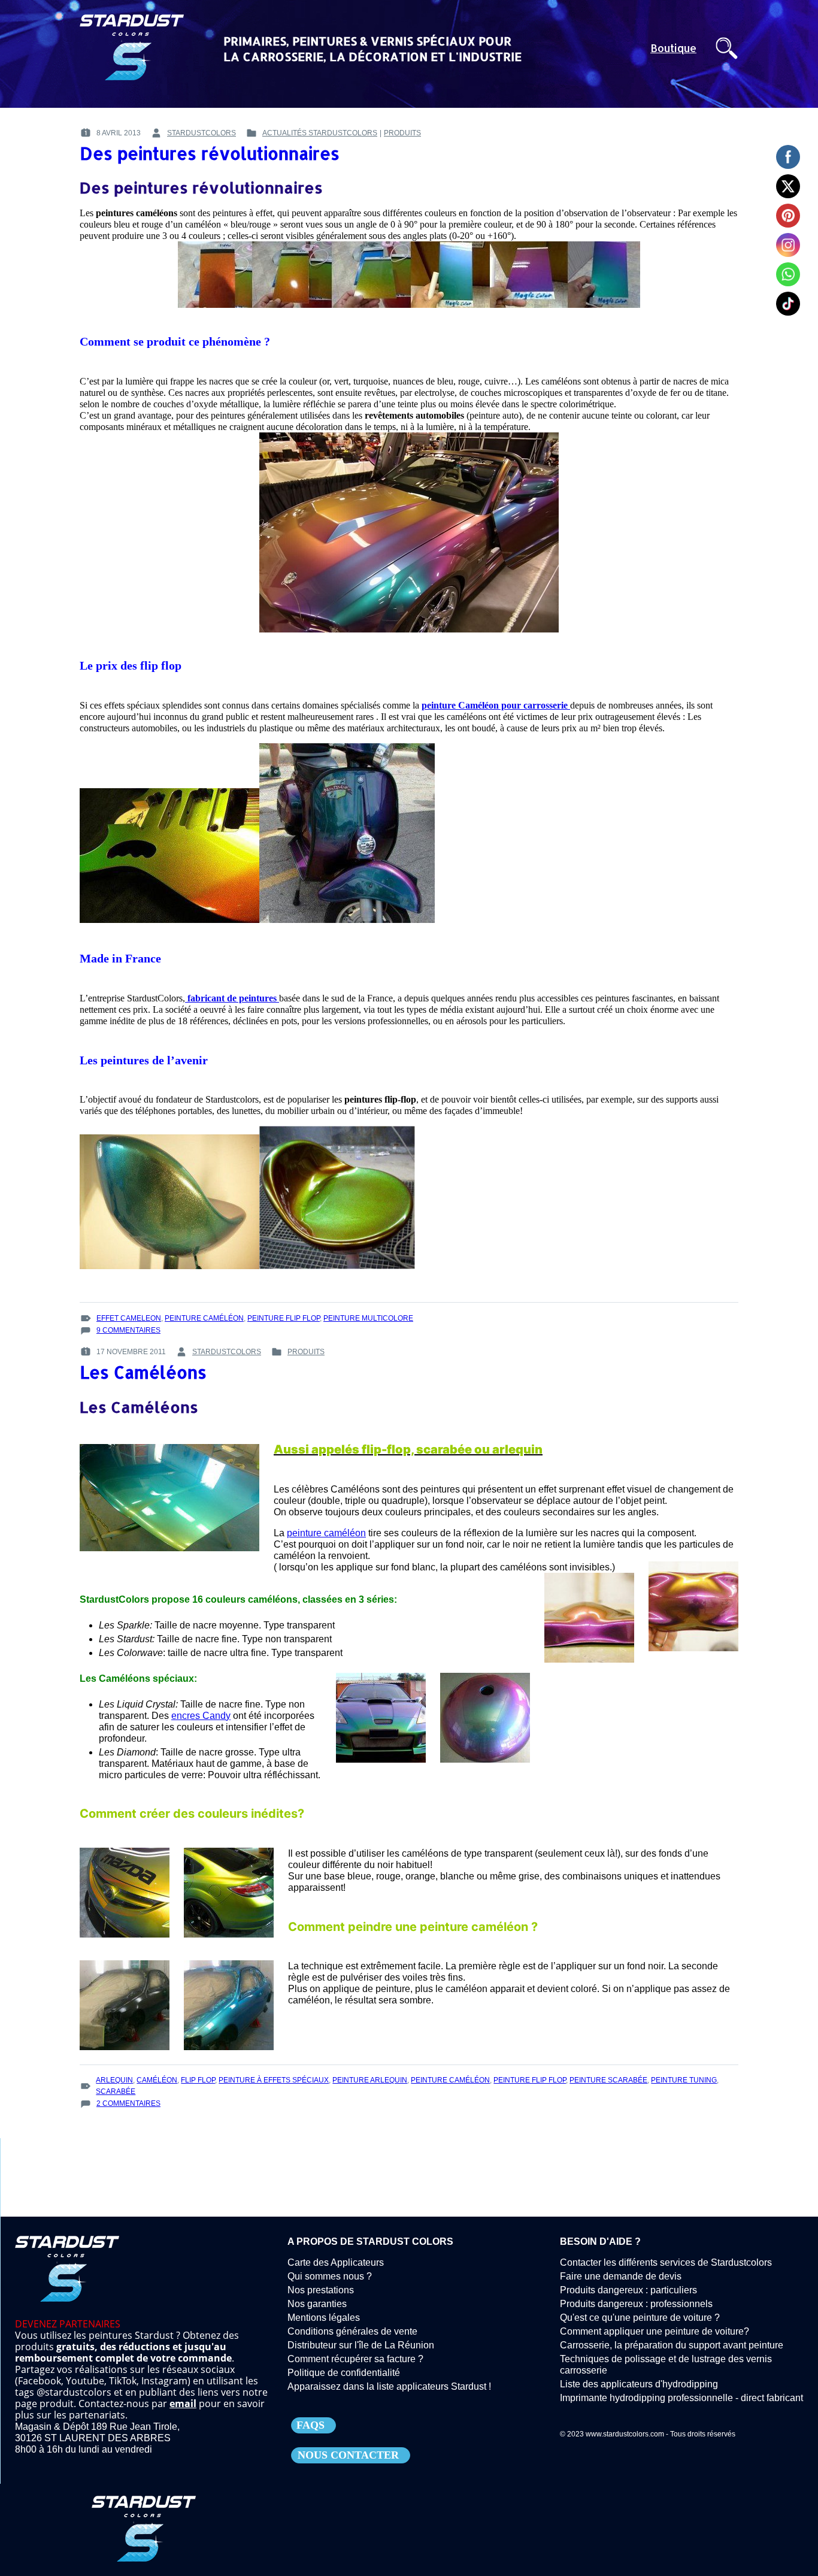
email (183, 2404)
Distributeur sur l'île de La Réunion (361, 2345)
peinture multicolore (368, 1318)
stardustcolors (202, 133)
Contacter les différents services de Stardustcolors (666, 2262)
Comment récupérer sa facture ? (355, 2359)
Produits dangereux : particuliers (628, 2290)
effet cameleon (129, 1318)
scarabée (116, 2091)
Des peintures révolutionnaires (210, 153)
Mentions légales (324, 2318)
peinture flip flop (284, 1318)
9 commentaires (128, 1331)
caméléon (157, 2080)
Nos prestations (321, 2290)
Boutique (673, 48)
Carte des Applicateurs (336, 2262)
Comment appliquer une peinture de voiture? (655, 2331)
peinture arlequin (370, 2080)
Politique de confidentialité (344, 2373)
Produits (402, 133)
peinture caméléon (204, 1318)
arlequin (114, 2080)
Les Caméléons (143, 1372)
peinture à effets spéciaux (274, 2080)
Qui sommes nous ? (330, 2276)
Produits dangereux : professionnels (636, 2304)
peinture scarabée (608, 2080)
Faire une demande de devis (621, 2276)
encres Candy (201, 1716)
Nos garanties (317, 2304)
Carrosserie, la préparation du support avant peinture (672, 2345)
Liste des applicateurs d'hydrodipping (639, 2384)
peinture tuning (684, 2080)
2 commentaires (128, 2104)
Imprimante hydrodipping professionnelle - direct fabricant (681, 2398)
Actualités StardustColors (320, 133)
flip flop (198, 2080)
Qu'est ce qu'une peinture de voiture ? (640, 2318)
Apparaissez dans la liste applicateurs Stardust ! (389, 2386)
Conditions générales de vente (352, 2331)
